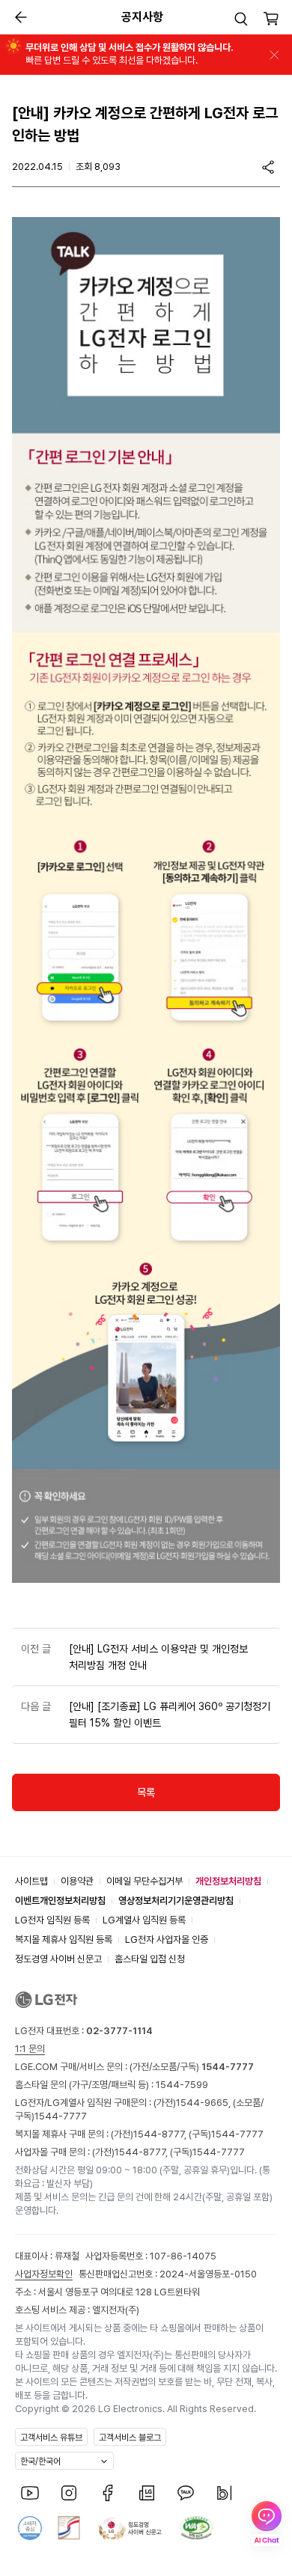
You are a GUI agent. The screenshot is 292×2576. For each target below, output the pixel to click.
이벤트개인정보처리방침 (60, 1901)
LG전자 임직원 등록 (52, 1920)
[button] (241, 19)
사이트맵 (31, 1881)
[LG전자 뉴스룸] (147, 2493)
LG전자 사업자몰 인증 (167, 1939)
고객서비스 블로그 (130, 2438)
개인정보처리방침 (228, 1881)
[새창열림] (30, 2493)
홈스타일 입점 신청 (150, 1959)
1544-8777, (161, 2134)
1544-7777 (61, 2116)
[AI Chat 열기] (267, 2524)
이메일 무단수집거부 (145, 1881)
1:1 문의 (30, 2049)
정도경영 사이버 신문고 (58, 1959)
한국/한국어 (40, 2461)
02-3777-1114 (119, 2031)
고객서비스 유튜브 (51, 2438)
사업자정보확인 (44, 2274)
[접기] (274, 55)
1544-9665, (204, 2103)
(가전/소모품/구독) (191, 2067)
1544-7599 (182, 2085)
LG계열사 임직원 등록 (144, 1920)
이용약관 (77, 1881)
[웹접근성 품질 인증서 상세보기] (196, 2528)
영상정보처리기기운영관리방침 (176, 1901)
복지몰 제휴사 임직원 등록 (64, 1939)
